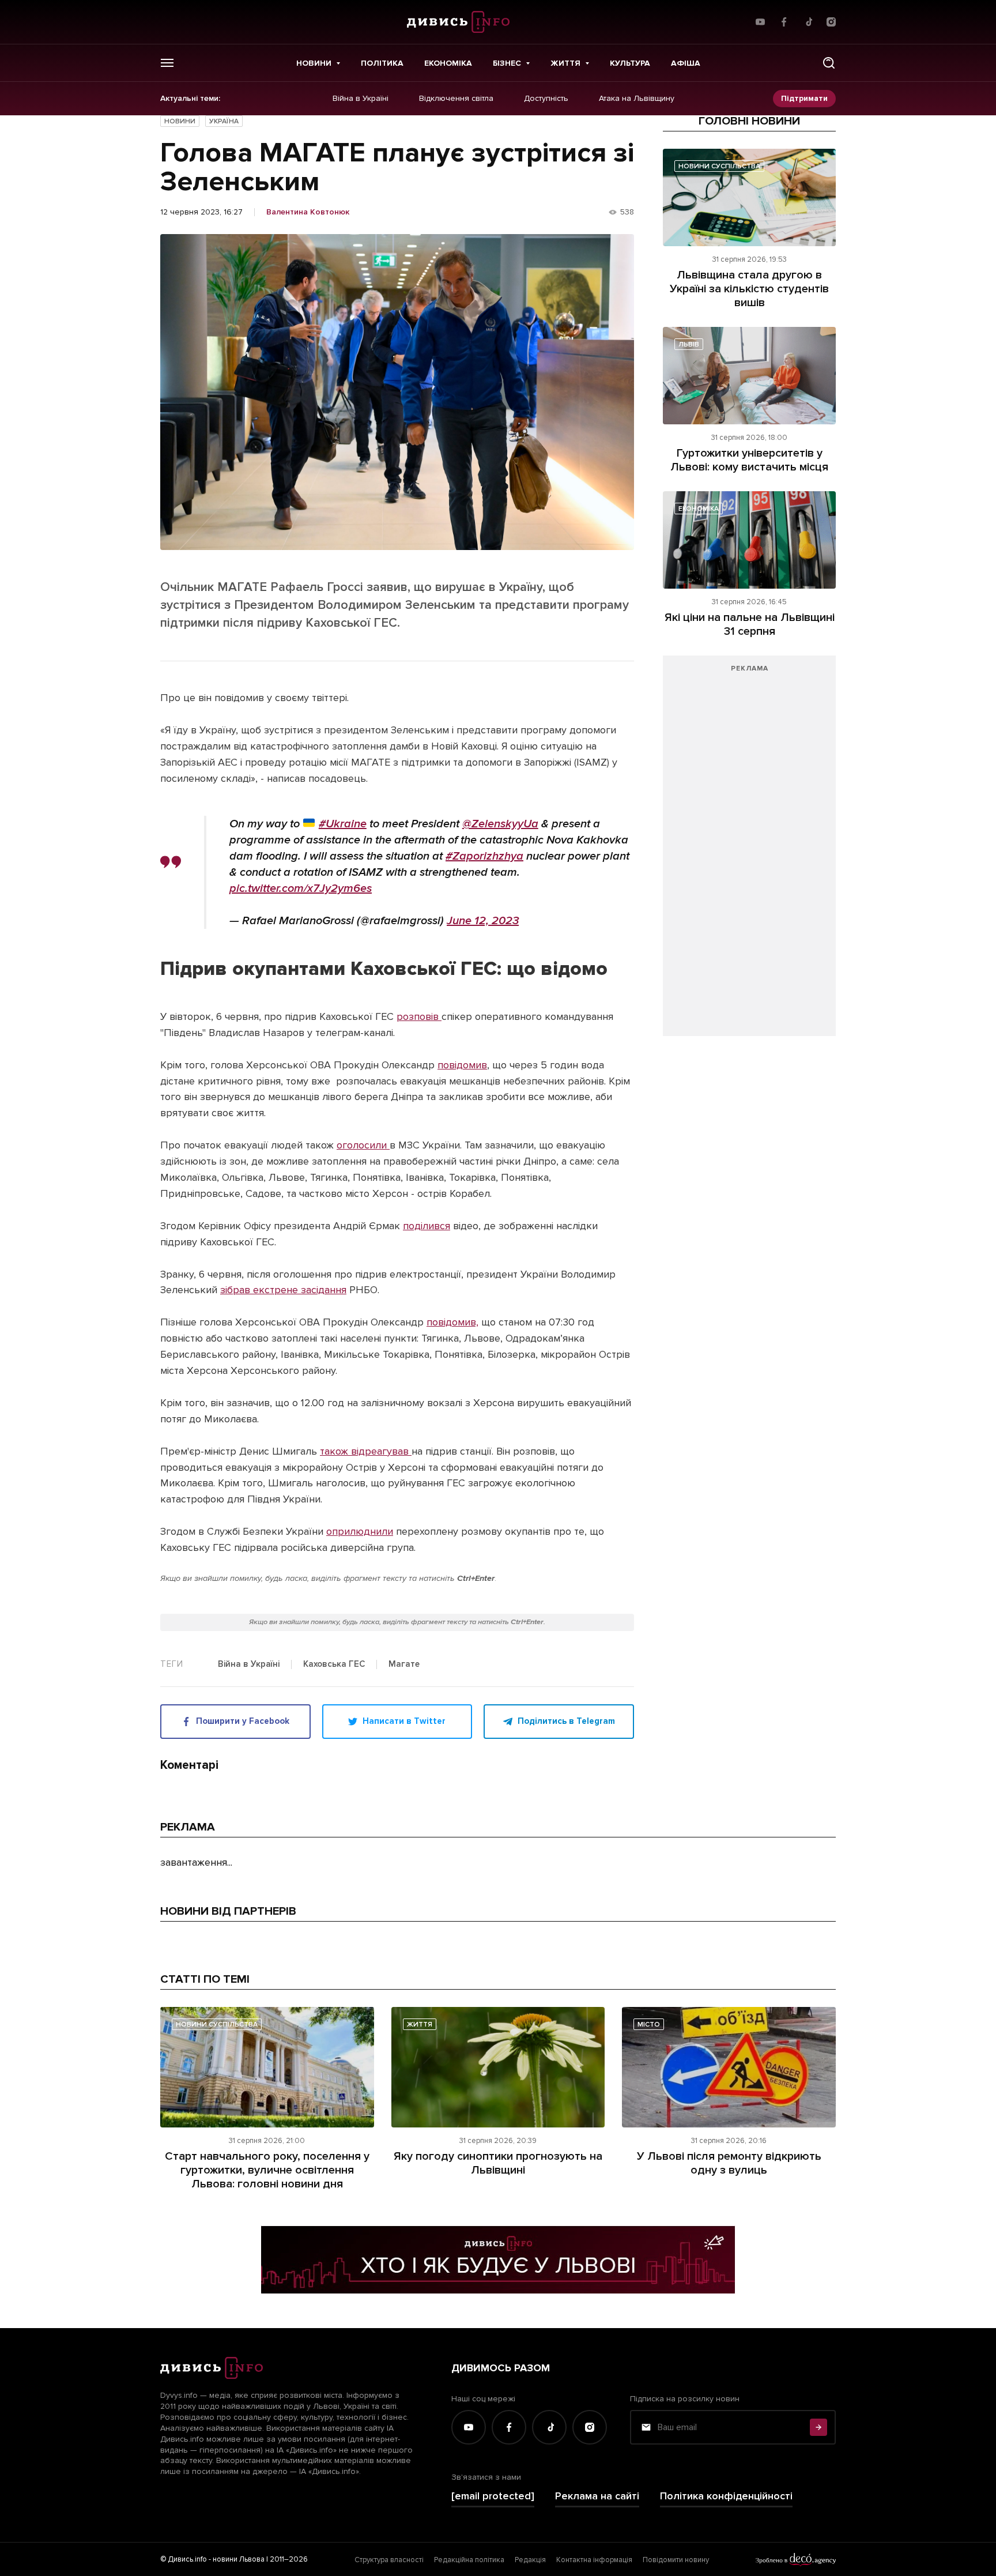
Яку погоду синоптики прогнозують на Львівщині (498, 2163)
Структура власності (389, 2560)
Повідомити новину (676, 2560)
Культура (630, 63)
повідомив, (452, 1322)
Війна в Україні (361, 99)
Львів (689, 344)
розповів (419, 1016)
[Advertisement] (749, 852)
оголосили (363, 1145)
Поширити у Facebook (243, 1721)
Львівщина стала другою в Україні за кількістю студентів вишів (749, 289)
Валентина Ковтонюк (308, 212)
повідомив (462, 1065)
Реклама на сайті (597, 2496)
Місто (649, 2025)
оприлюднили (360, 1531)
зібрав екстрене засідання (283, 1290)
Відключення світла (456, 99)
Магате (404, 1664)
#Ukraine (343, 824)
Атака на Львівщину (637, 99)
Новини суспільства (719, 166)
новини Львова (239, 2559)
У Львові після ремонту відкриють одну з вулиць (729, 2163)
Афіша (686, 63)
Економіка (448, 63)
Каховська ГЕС (334, 1664)
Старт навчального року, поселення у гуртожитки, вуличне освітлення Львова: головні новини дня (267, 2170)
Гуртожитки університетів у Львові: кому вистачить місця (749, 460)
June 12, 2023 (483, 921)
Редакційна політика (469, 2560)
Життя (565, 63)
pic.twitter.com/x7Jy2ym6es (301, 888)
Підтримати (804, 98)
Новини (314, 63)
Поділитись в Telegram (566, 1721)
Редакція (530, 2560)
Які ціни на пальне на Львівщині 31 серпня (750, 624)
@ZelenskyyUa (500, 824)
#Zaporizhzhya (484, 856)
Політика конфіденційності (726, 2496)
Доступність (546, 99)
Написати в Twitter (404, 1721)
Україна (224, 121)
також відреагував (366, 1451)
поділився (427, 1226)
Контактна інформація (594, 2560)
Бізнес (507, 63)
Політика (382, 63)
